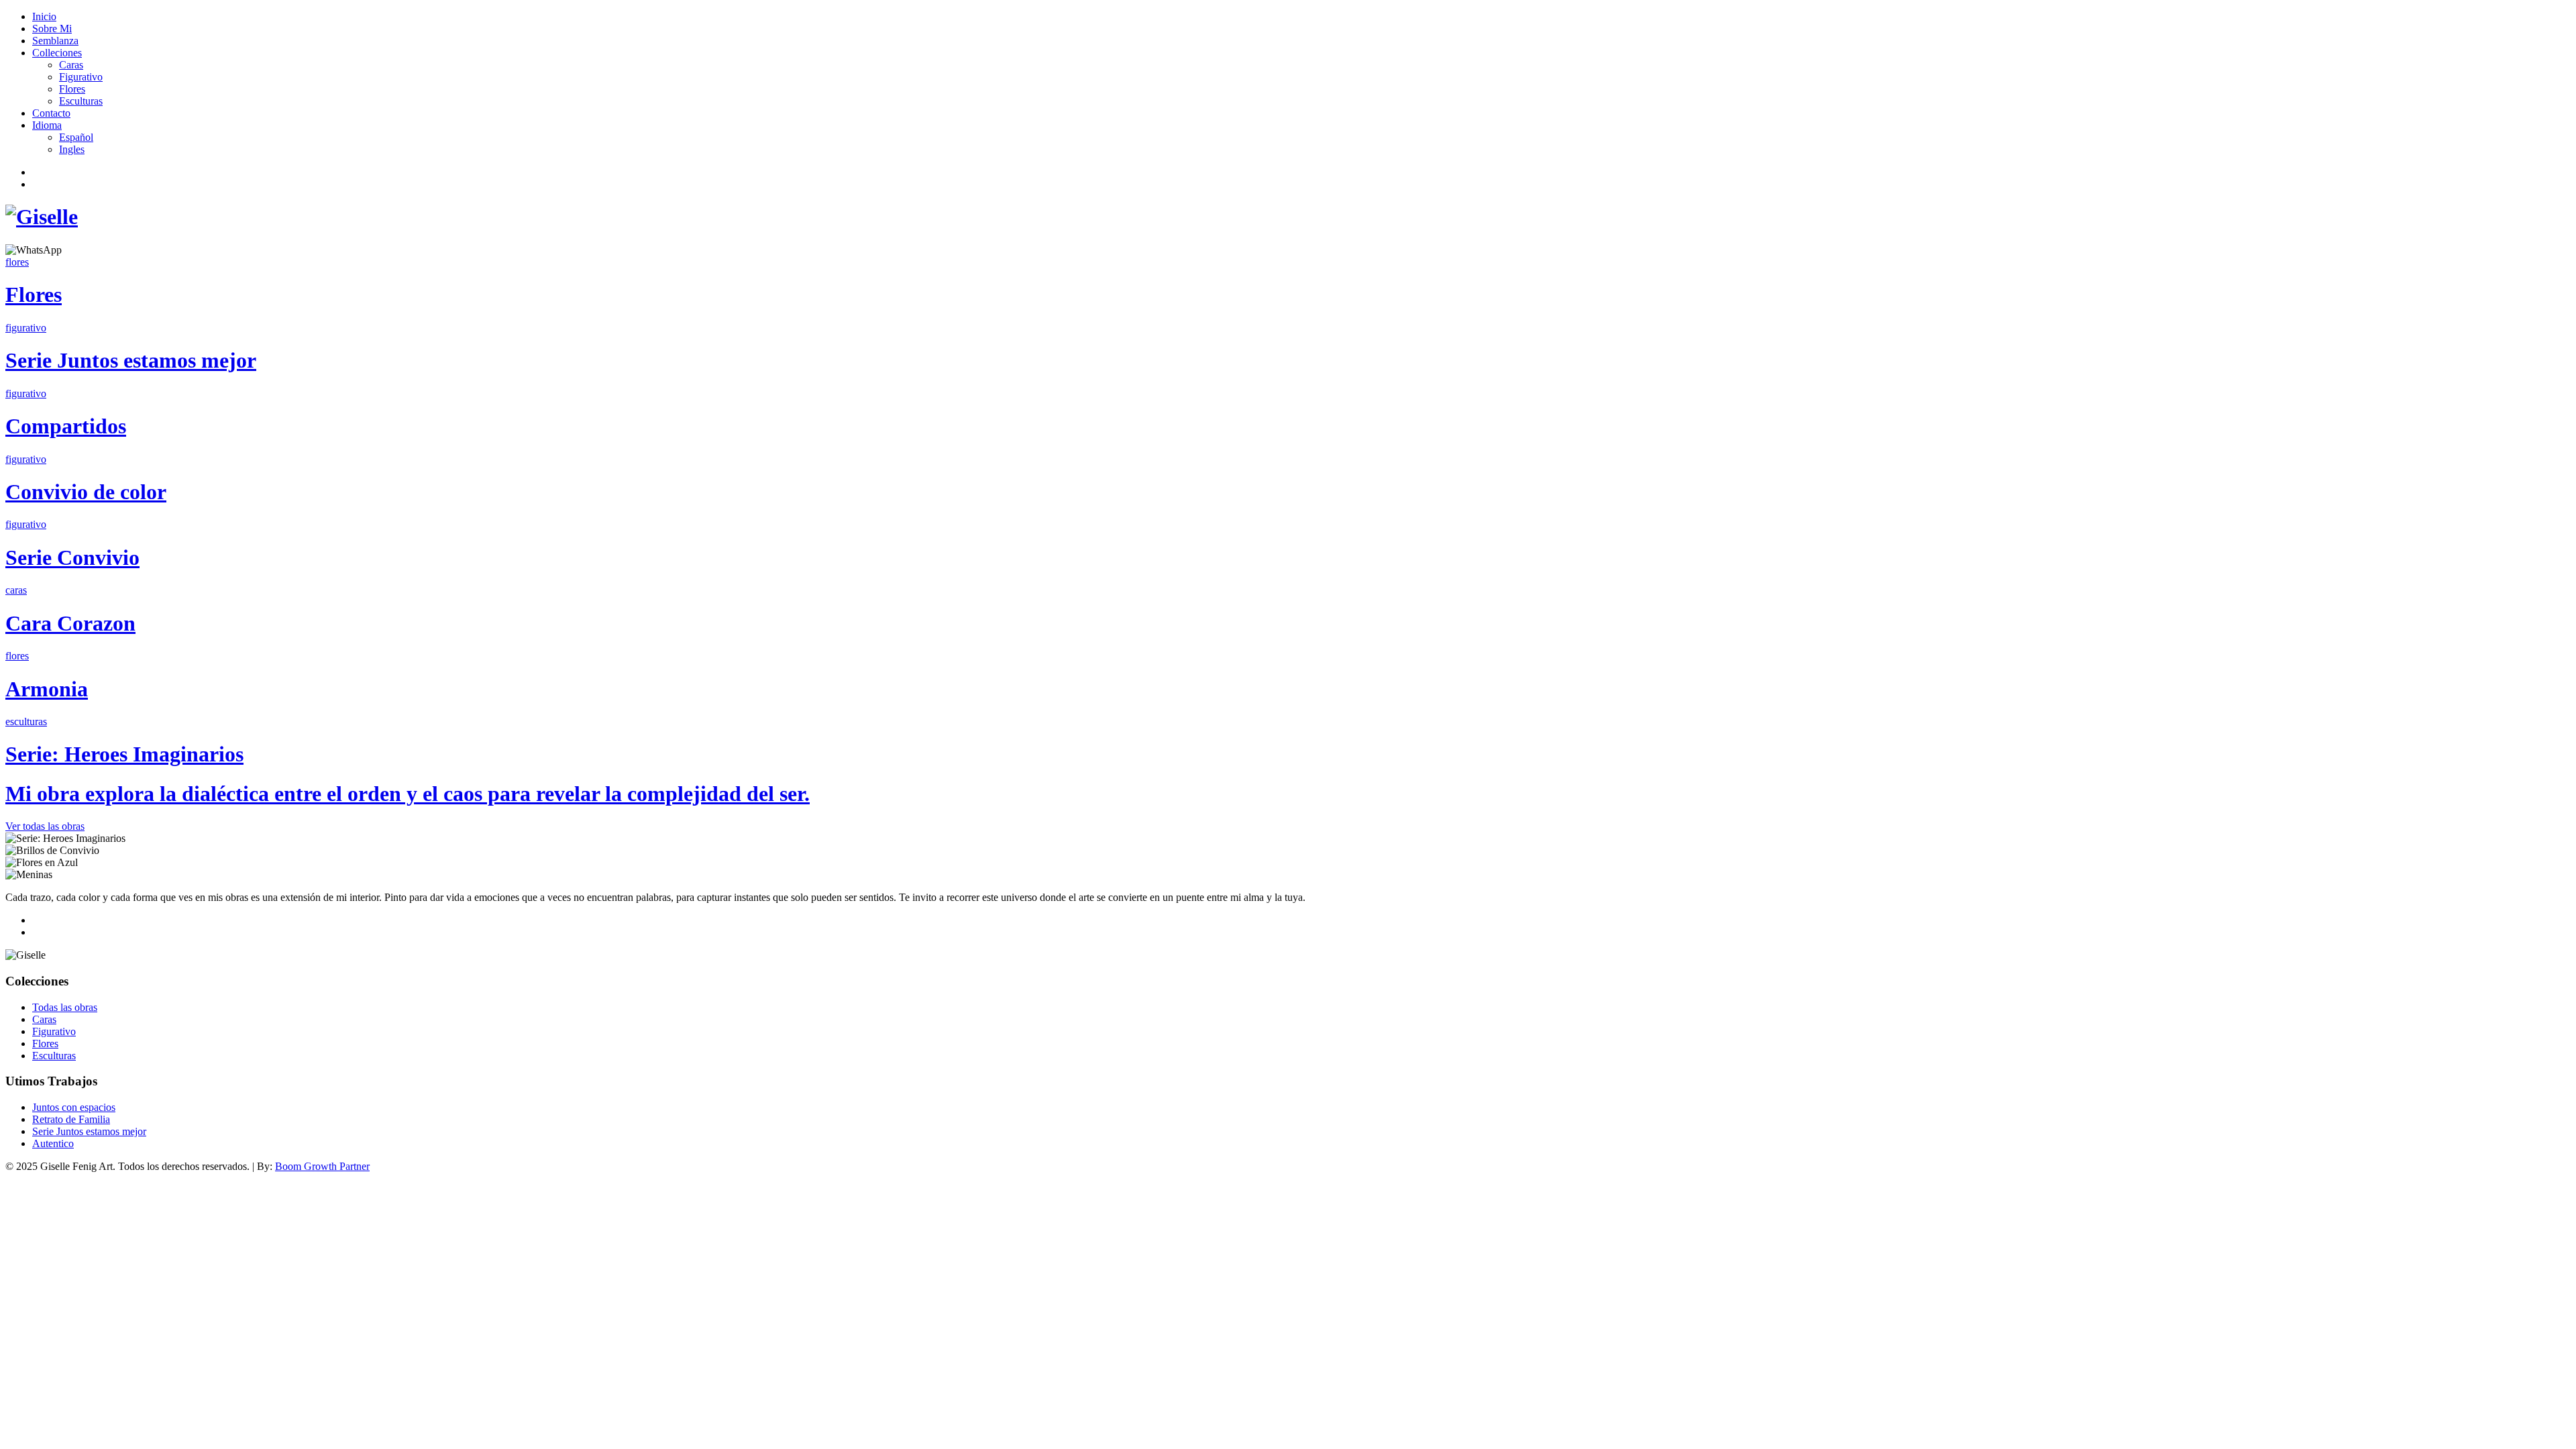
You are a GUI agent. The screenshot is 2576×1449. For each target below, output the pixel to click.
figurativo (26, 328)
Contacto (51, 113)
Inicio (44, 16)
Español (76, 137)
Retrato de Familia (71, 1119)
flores (17, 262)
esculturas (26, 721)
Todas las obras (65, 1007)
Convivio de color (86, 492)
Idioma (47, 125)
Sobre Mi (52, 29)
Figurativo (81, 77)
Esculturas (81, 101)
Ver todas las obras (45, 826)
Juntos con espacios (74, 1107)
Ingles (72, 149)
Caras (71, 65)
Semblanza (55, 41)
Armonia (47, 689)
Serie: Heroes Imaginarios (124, 754)
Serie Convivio (72, 557)
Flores (72, 89)
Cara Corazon (70, 623)
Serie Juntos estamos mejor (131, 360)
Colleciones (57, 53)
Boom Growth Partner (322, 1166)
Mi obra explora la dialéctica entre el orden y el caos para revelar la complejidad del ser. (408, 794)
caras (16, 590)
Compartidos (66, 426)
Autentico (53, 1143)
